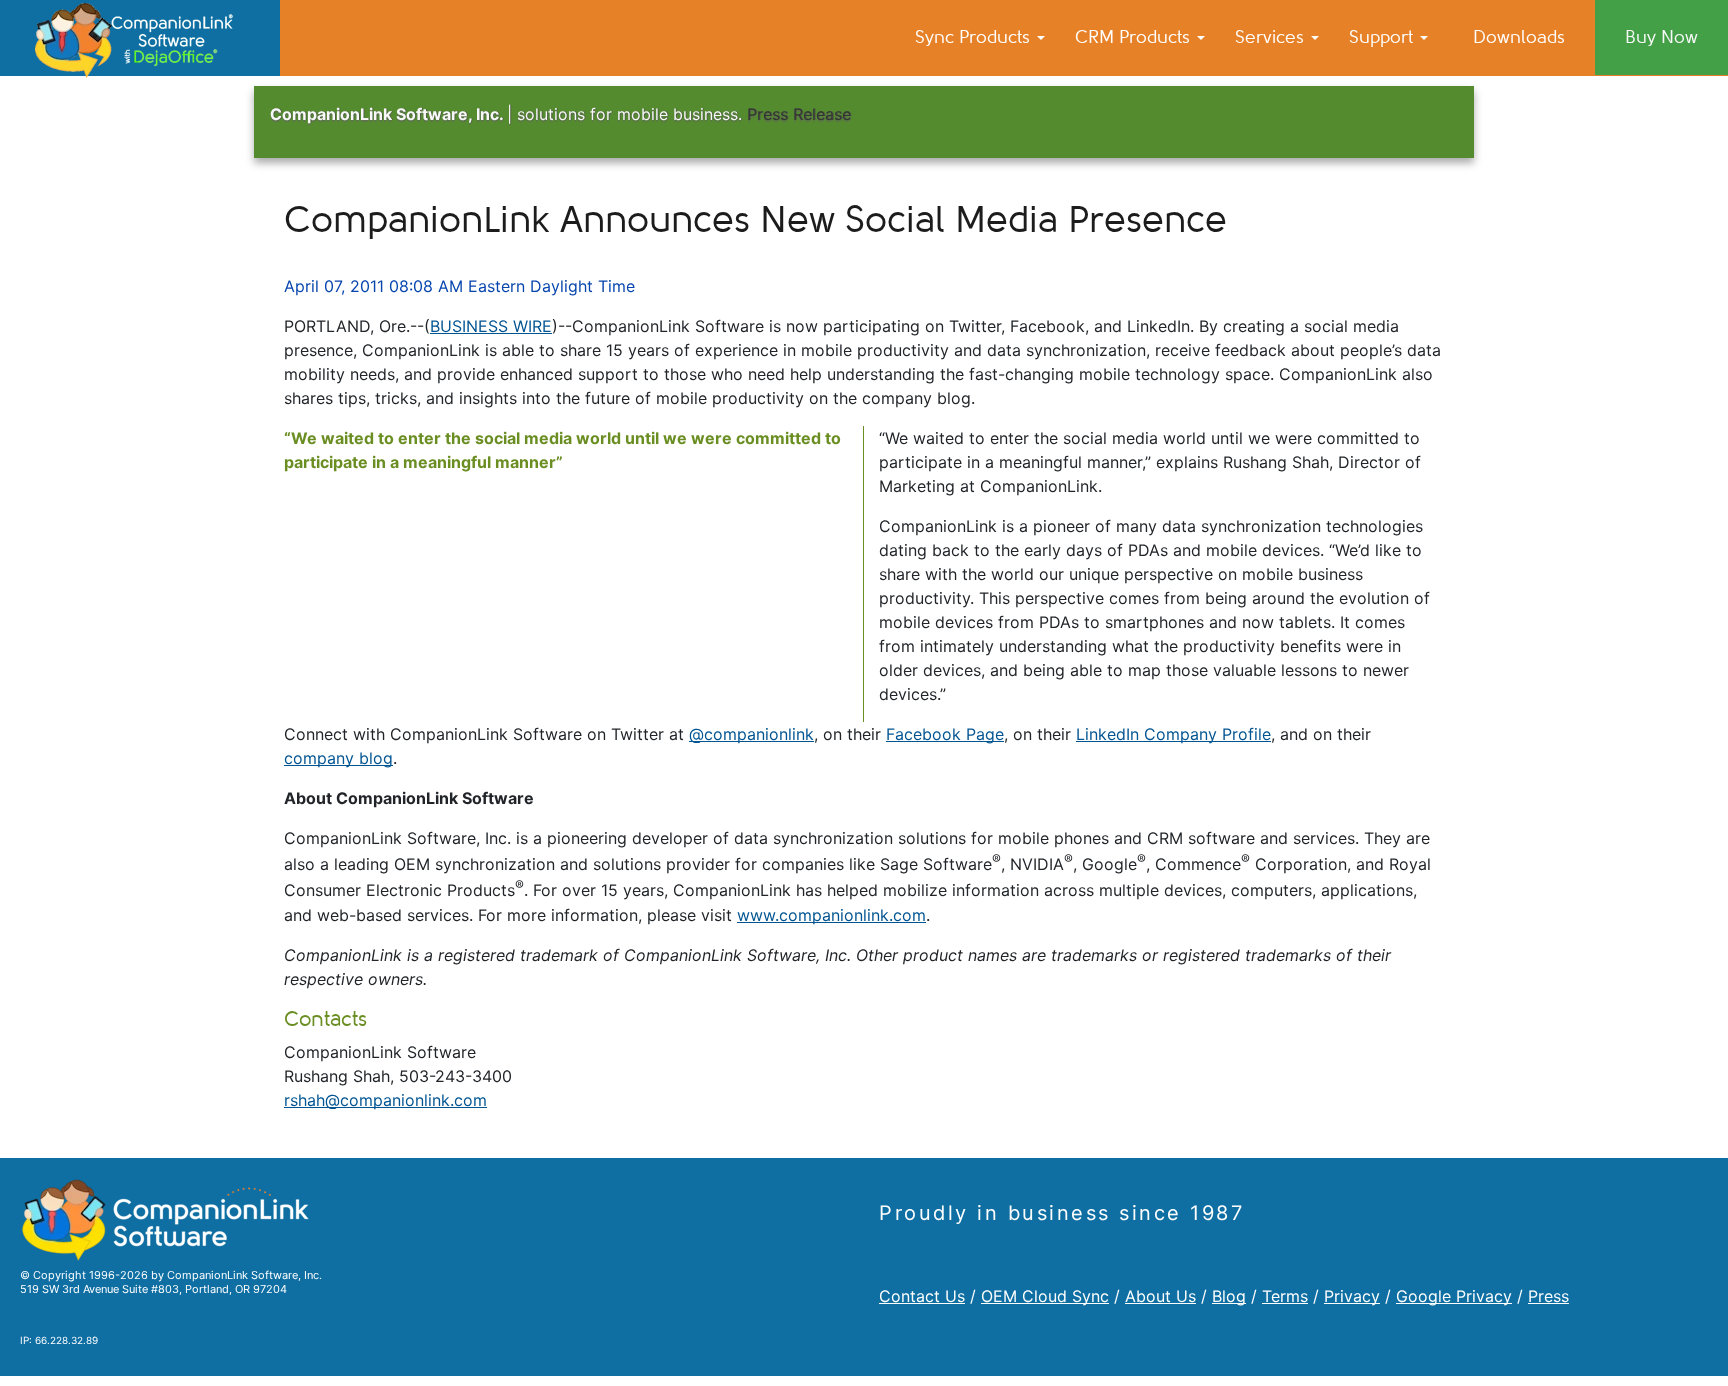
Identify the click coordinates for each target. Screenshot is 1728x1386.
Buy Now (1661, 37)
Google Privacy (1454, 1296)
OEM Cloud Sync (1045, 1296)
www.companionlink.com (831, 915)
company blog (338, 758)
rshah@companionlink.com (385, 1100)
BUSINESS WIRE (491, 326)
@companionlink (751, 734)
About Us (1160, 1296)
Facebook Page (945, 734)
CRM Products (1135, 37)
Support (1383, 37)
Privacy (1352, 1296)
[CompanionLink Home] (140, 38)
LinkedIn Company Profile (1173, 734)
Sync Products (975, 37)
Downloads (1519, 37)
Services (1272, 37)
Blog (1229, 1296)
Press (1548, 1296)
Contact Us (922, 1296)
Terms (1285, 1296)
